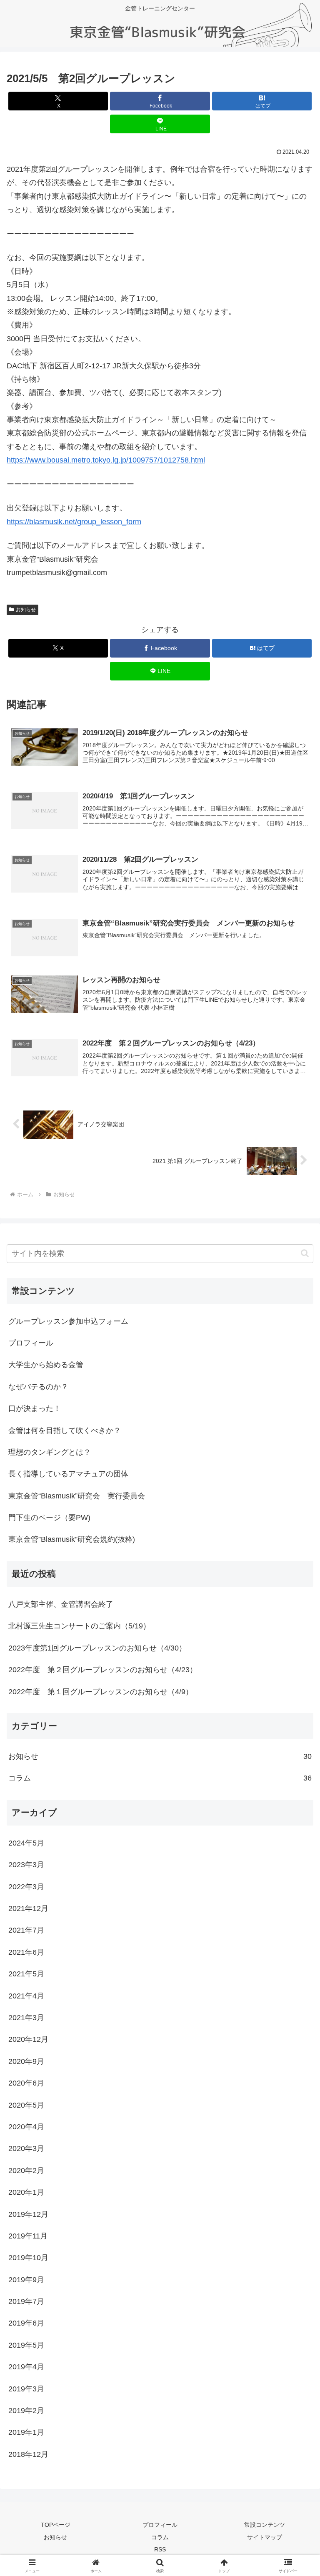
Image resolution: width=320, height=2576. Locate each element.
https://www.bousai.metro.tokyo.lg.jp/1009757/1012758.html (106, 460)
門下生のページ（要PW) (49, 1518)
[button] (305, 1253)
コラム (160, 2537)
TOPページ (56, 2525)
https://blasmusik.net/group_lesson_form (74, 522)
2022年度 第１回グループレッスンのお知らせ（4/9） (101, 1692)
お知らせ (26, 610)
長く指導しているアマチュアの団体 (68, 1474)
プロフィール (31, 1343)
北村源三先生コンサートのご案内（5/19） (79, 1626)
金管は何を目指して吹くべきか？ (65, 1431)
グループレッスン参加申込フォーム (68, 1321)
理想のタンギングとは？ (50, 1452)
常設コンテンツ (265, 2525)
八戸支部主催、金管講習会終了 (61, 1604)
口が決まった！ (35, 1408)
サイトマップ (265, 2537)
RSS (160, 2549)
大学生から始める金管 (46, 1365)
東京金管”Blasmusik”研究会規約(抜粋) (72, 1539)
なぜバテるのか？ (38, 1387)
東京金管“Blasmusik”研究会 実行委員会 (77, 1496)
